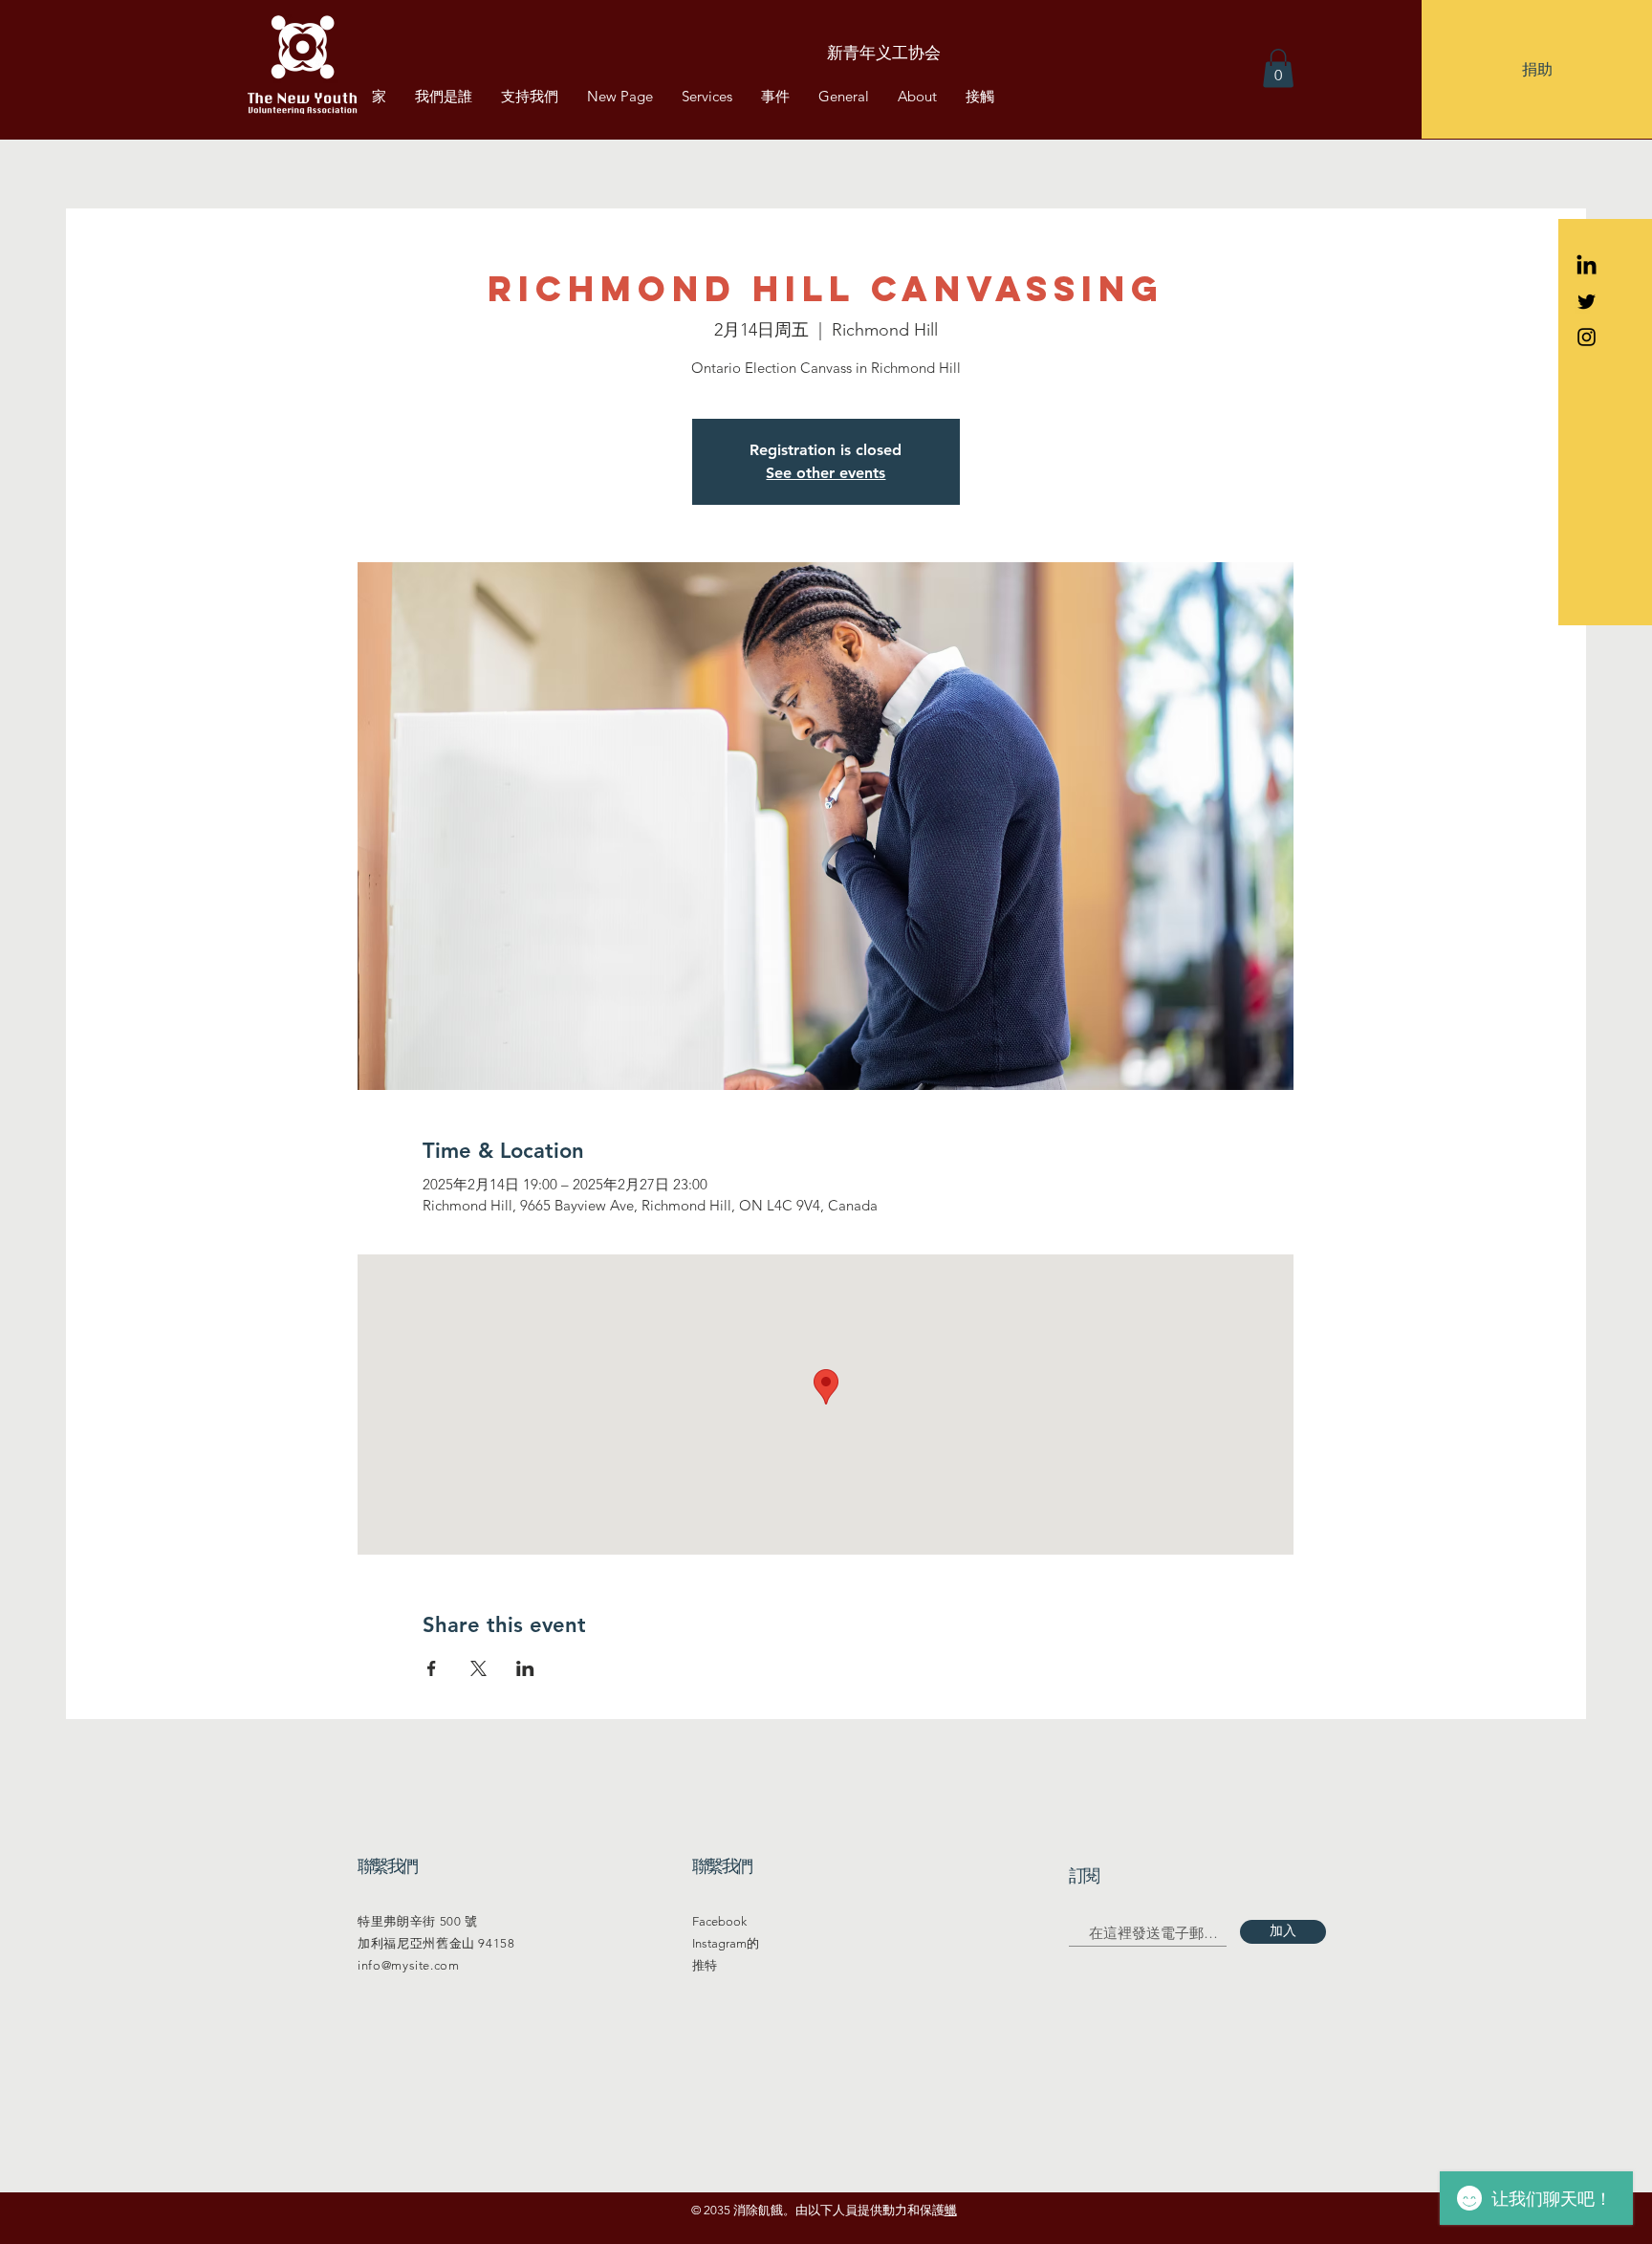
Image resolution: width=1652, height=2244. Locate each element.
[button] (1537, 69)
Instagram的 (726, 1943)
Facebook (719, 1921)
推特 (705, 1965)
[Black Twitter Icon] (1587, 302)
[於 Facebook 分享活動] (432, 1668)
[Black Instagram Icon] (1587, 337)
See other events (826, 473)
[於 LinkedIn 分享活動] (525, 1668)
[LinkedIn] (1587, 266)
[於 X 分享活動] (478, 1668)
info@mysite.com (409, 1965)
